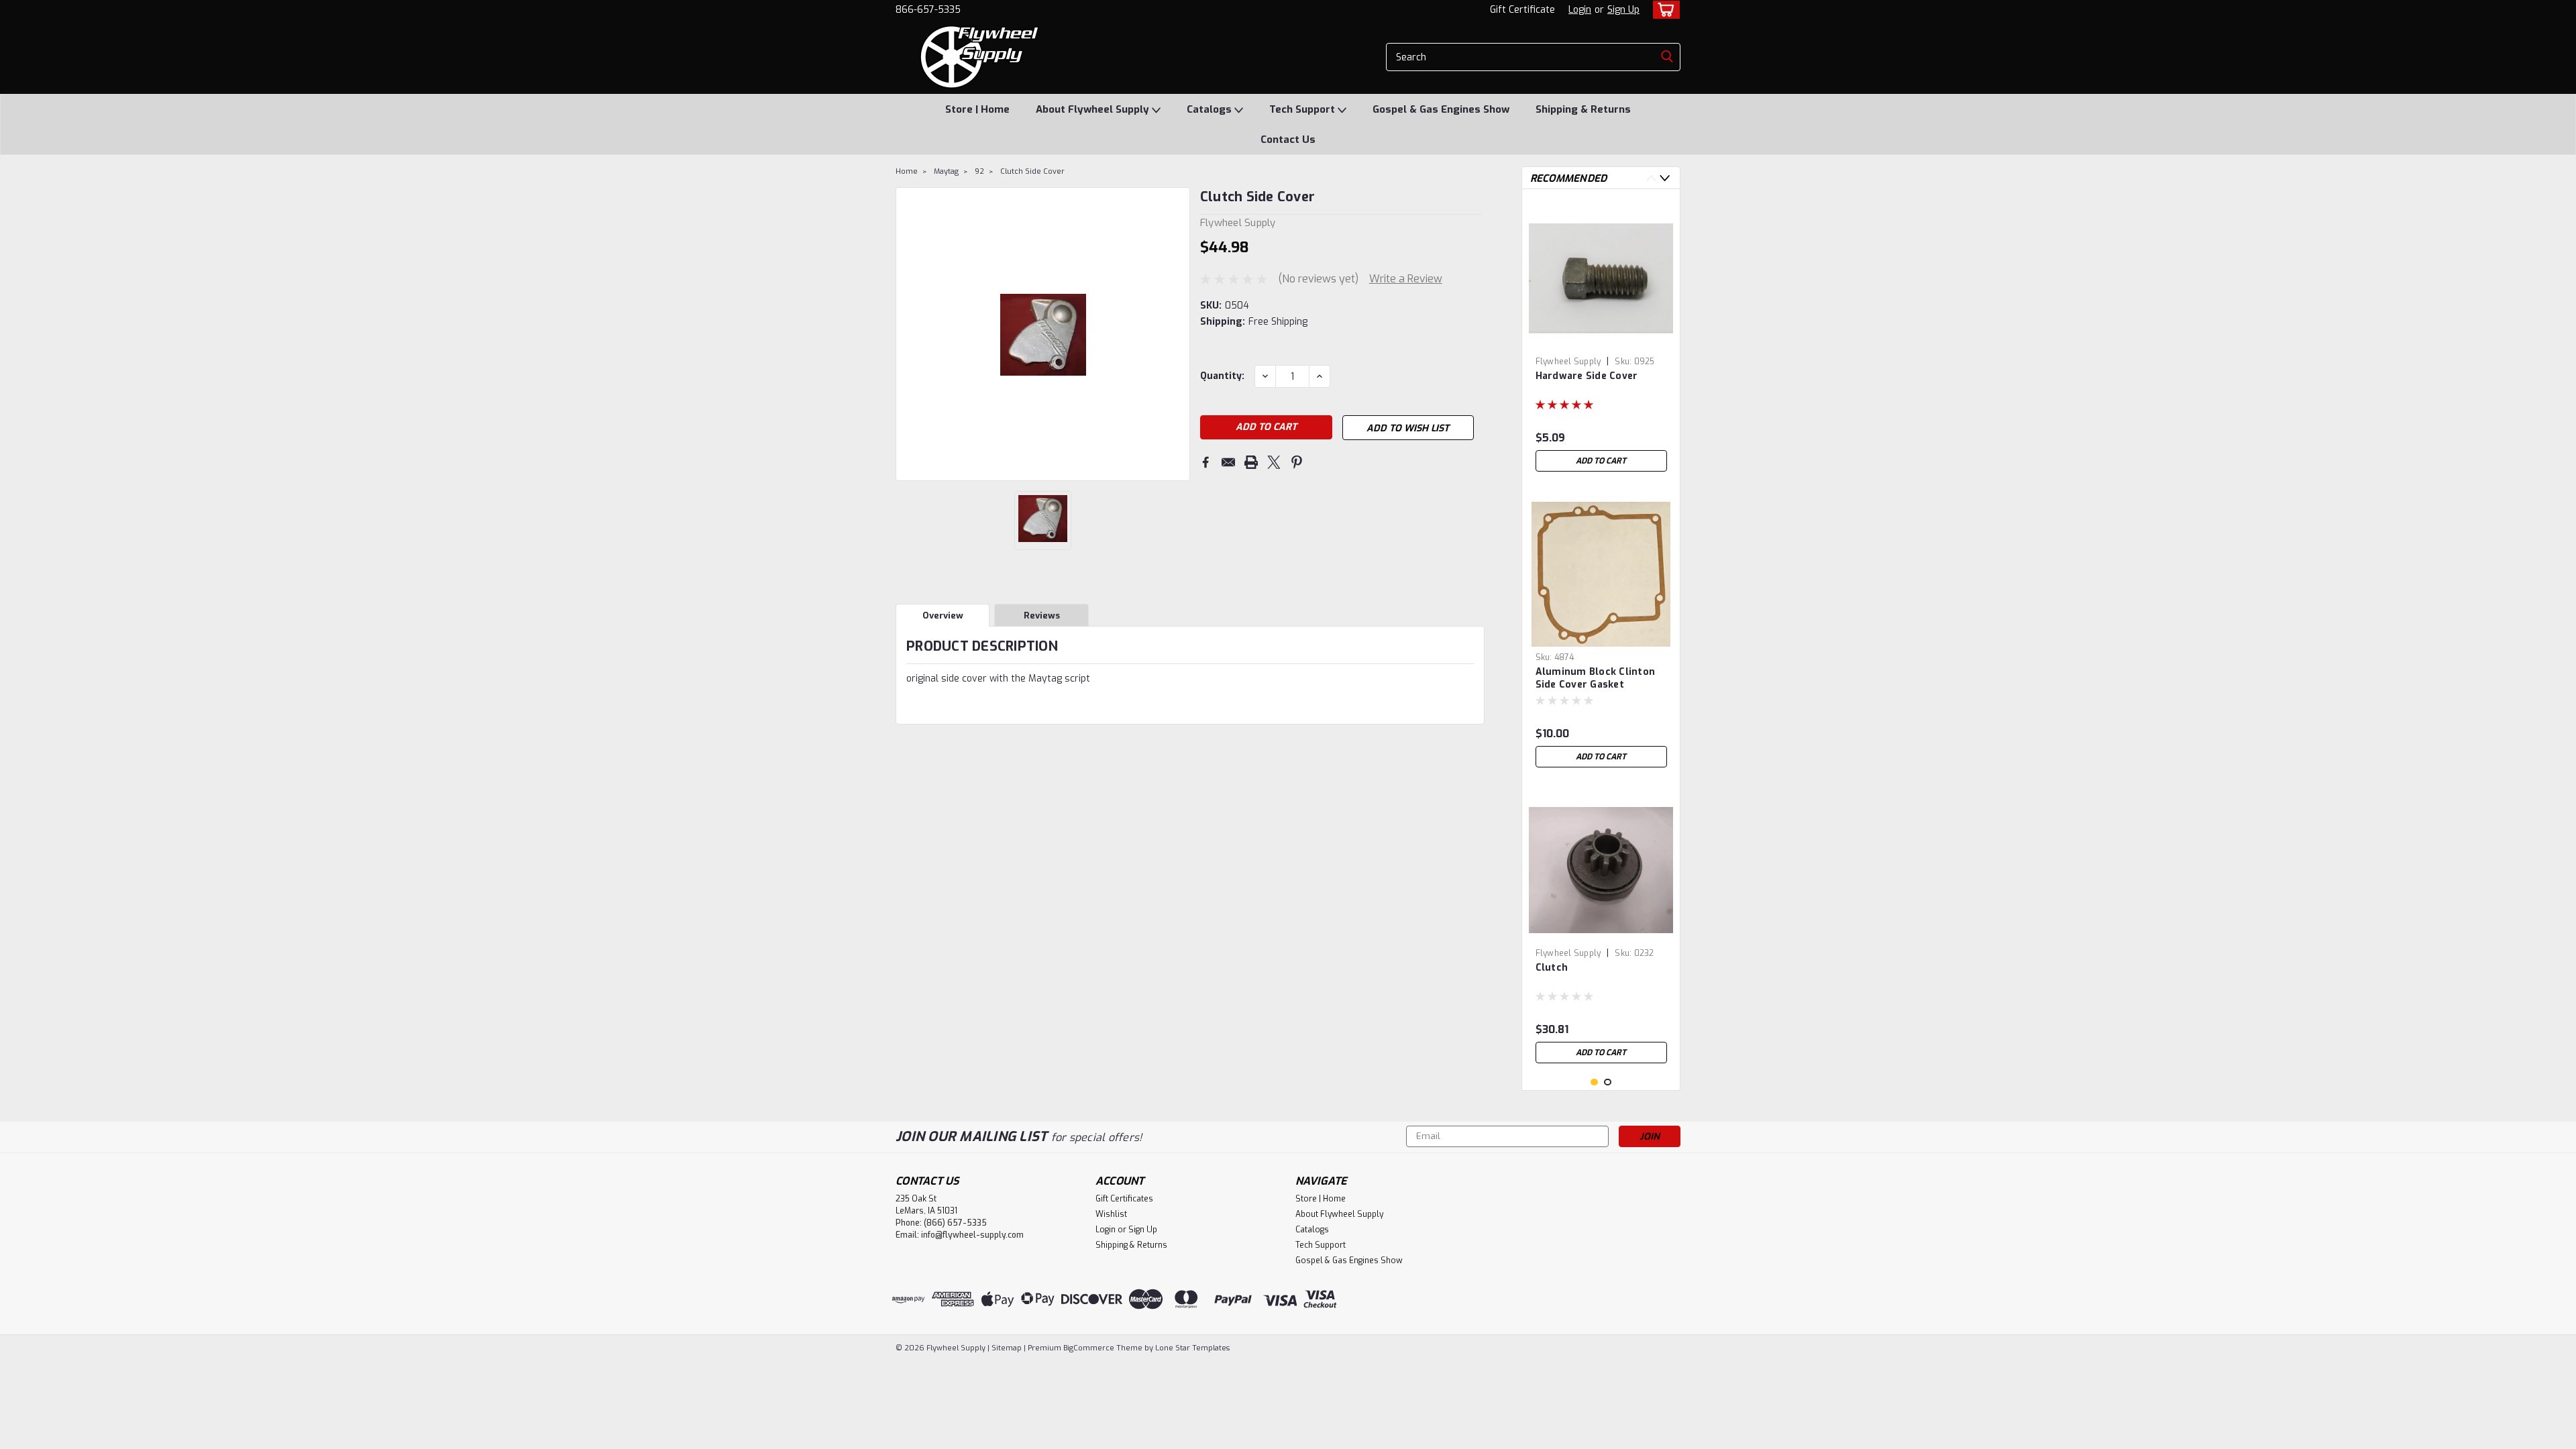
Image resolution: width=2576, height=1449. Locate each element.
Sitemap (1007, 1348)
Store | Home (977, 109)
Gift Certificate (1522, 10)
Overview (943, 615)
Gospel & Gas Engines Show (1441, 109)
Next (1178, 334)
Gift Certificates (1124, 1199)
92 (979, 171)
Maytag (946, 171)
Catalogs (1211, 109)
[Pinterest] (1297, 462)
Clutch (1552, 968)
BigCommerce (1089, 1348)
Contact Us (1288, 140)
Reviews (1042, 615)
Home (907, 171)
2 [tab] (1608, 1082)
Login (1580, 10)
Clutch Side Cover (1032, 171)
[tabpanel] (1601, 339)
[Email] (1228, 462)
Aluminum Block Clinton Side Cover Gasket (1596, 678)
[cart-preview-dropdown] (1663, 10)
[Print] (1251, 462)
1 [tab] (1594, 1082)
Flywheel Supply (1568, 362)
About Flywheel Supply (1094, 109)
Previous (907, 334)
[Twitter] (1274, 462)
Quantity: (1222, 376)
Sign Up (1623, 10)
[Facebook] (1205, 462)
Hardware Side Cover (1587, 376)
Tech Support (1303, 109)
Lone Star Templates (1192, 1348)
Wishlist (1111, 1214)
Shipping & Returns (1583, 109)
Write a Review (1406, 279)
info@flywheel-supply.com (972, 1235)
